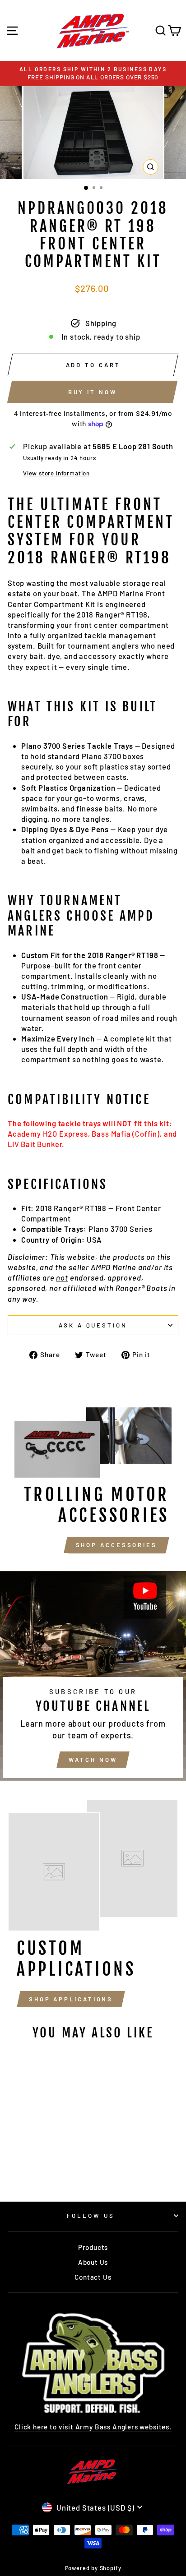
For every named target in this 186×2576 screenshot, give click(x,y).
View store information (56, 473)
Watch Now (93, 1760)
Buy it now (93, 392)
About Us (93, 2262)
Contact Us (93, 2277)
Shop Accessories (116, 1545)
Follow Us (91, 2216)
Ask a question (93, 1325)
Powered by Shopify (93, 2568)
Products (93, 2247)
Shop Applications (71, 1999)
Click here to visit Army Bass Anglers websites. (93, 2427)
